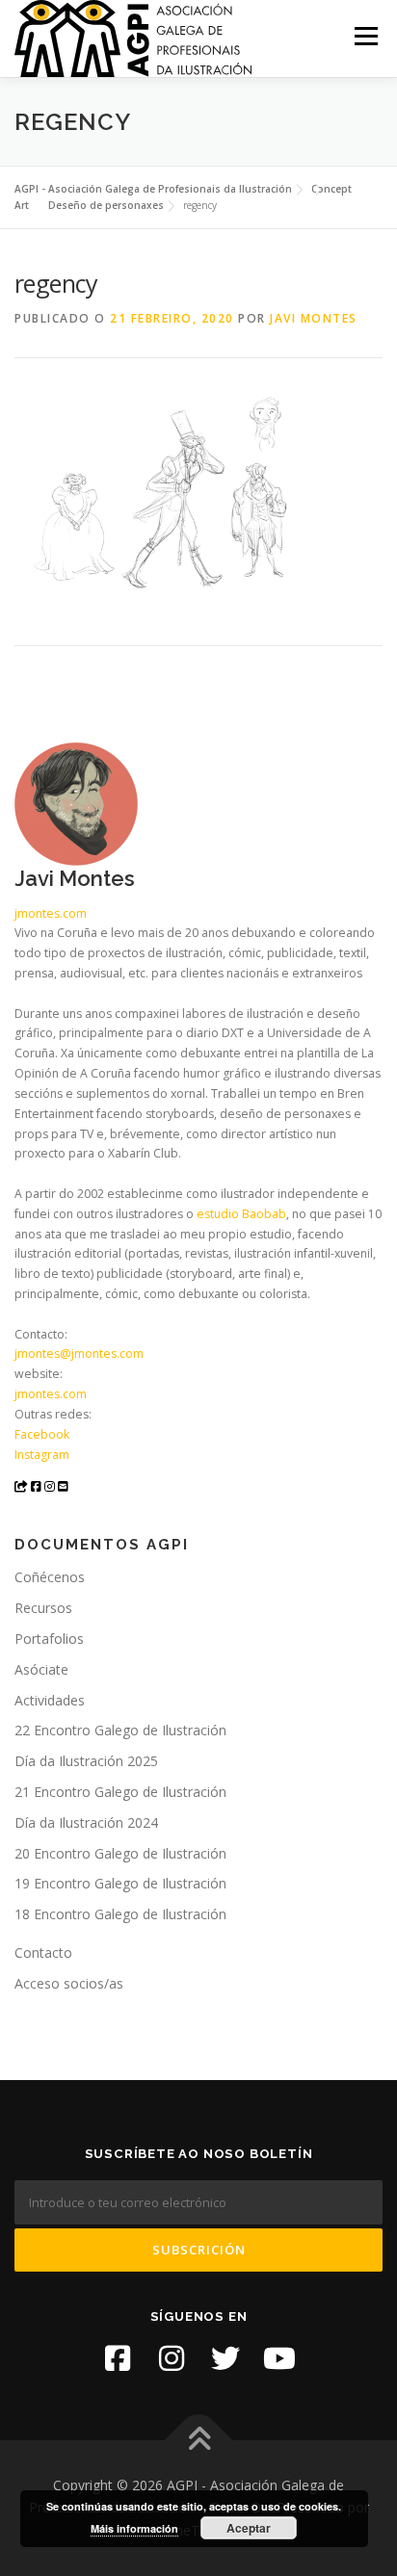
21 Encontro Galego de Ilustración (120, 1792)
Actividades (50, 1700)
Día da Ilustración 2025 (86, 1761)
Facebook (42, 1434)
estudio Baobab (241, 1214)
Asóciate (41, 1669)
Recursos (43, 1608)
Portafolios (49, 1639)
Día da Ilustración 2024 (86, 1822)
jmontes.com (51, 913)
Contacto (43, 1952)
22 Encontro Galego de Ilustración (120, 1730)
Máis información (134, 2528)
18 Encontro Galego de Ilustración (120, 1914)
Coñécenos (50, 1577)
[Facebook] (118, 2358)
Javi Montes (314, 318)
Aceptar (249, 2528)
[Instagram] (172, 2358)
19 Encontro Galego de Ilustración (120, 1883)
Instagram (42, 1455)
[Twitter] (225, 2358)
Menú (365, 36)
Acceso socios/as (69, 1983)
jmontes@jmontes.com (79, 1353)
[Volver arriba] (199, 2440)
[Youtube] (279, 2358)
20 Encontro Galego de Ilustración (120, 1853)
